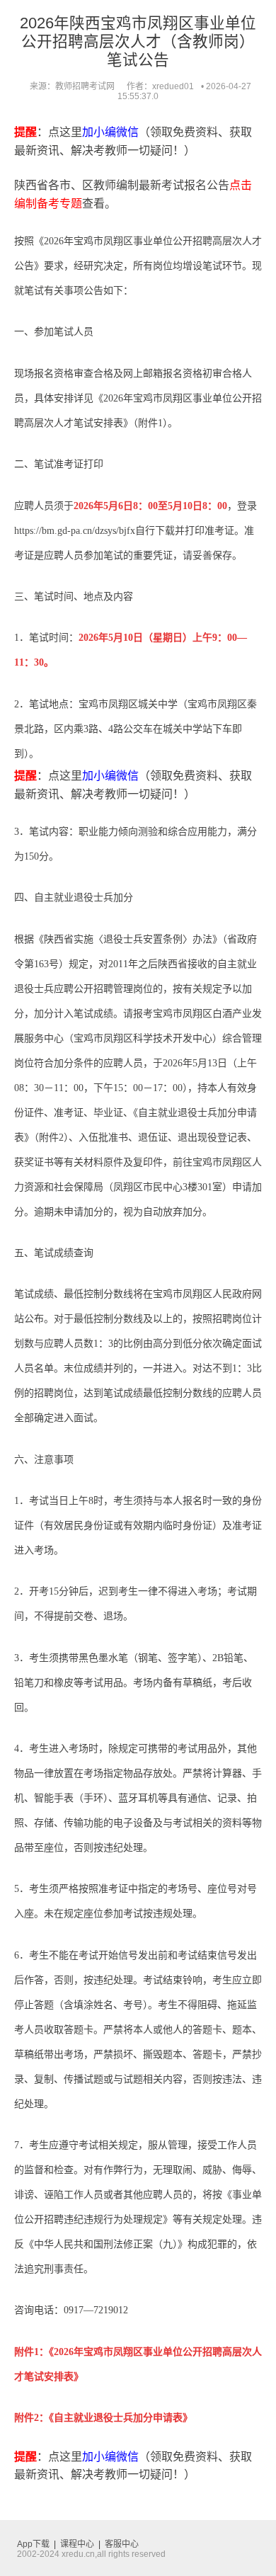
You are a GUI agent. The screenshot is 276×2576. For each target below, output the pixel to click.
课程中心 (77, 2544)
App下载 (33, 2544)
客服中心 (122, 2544)
